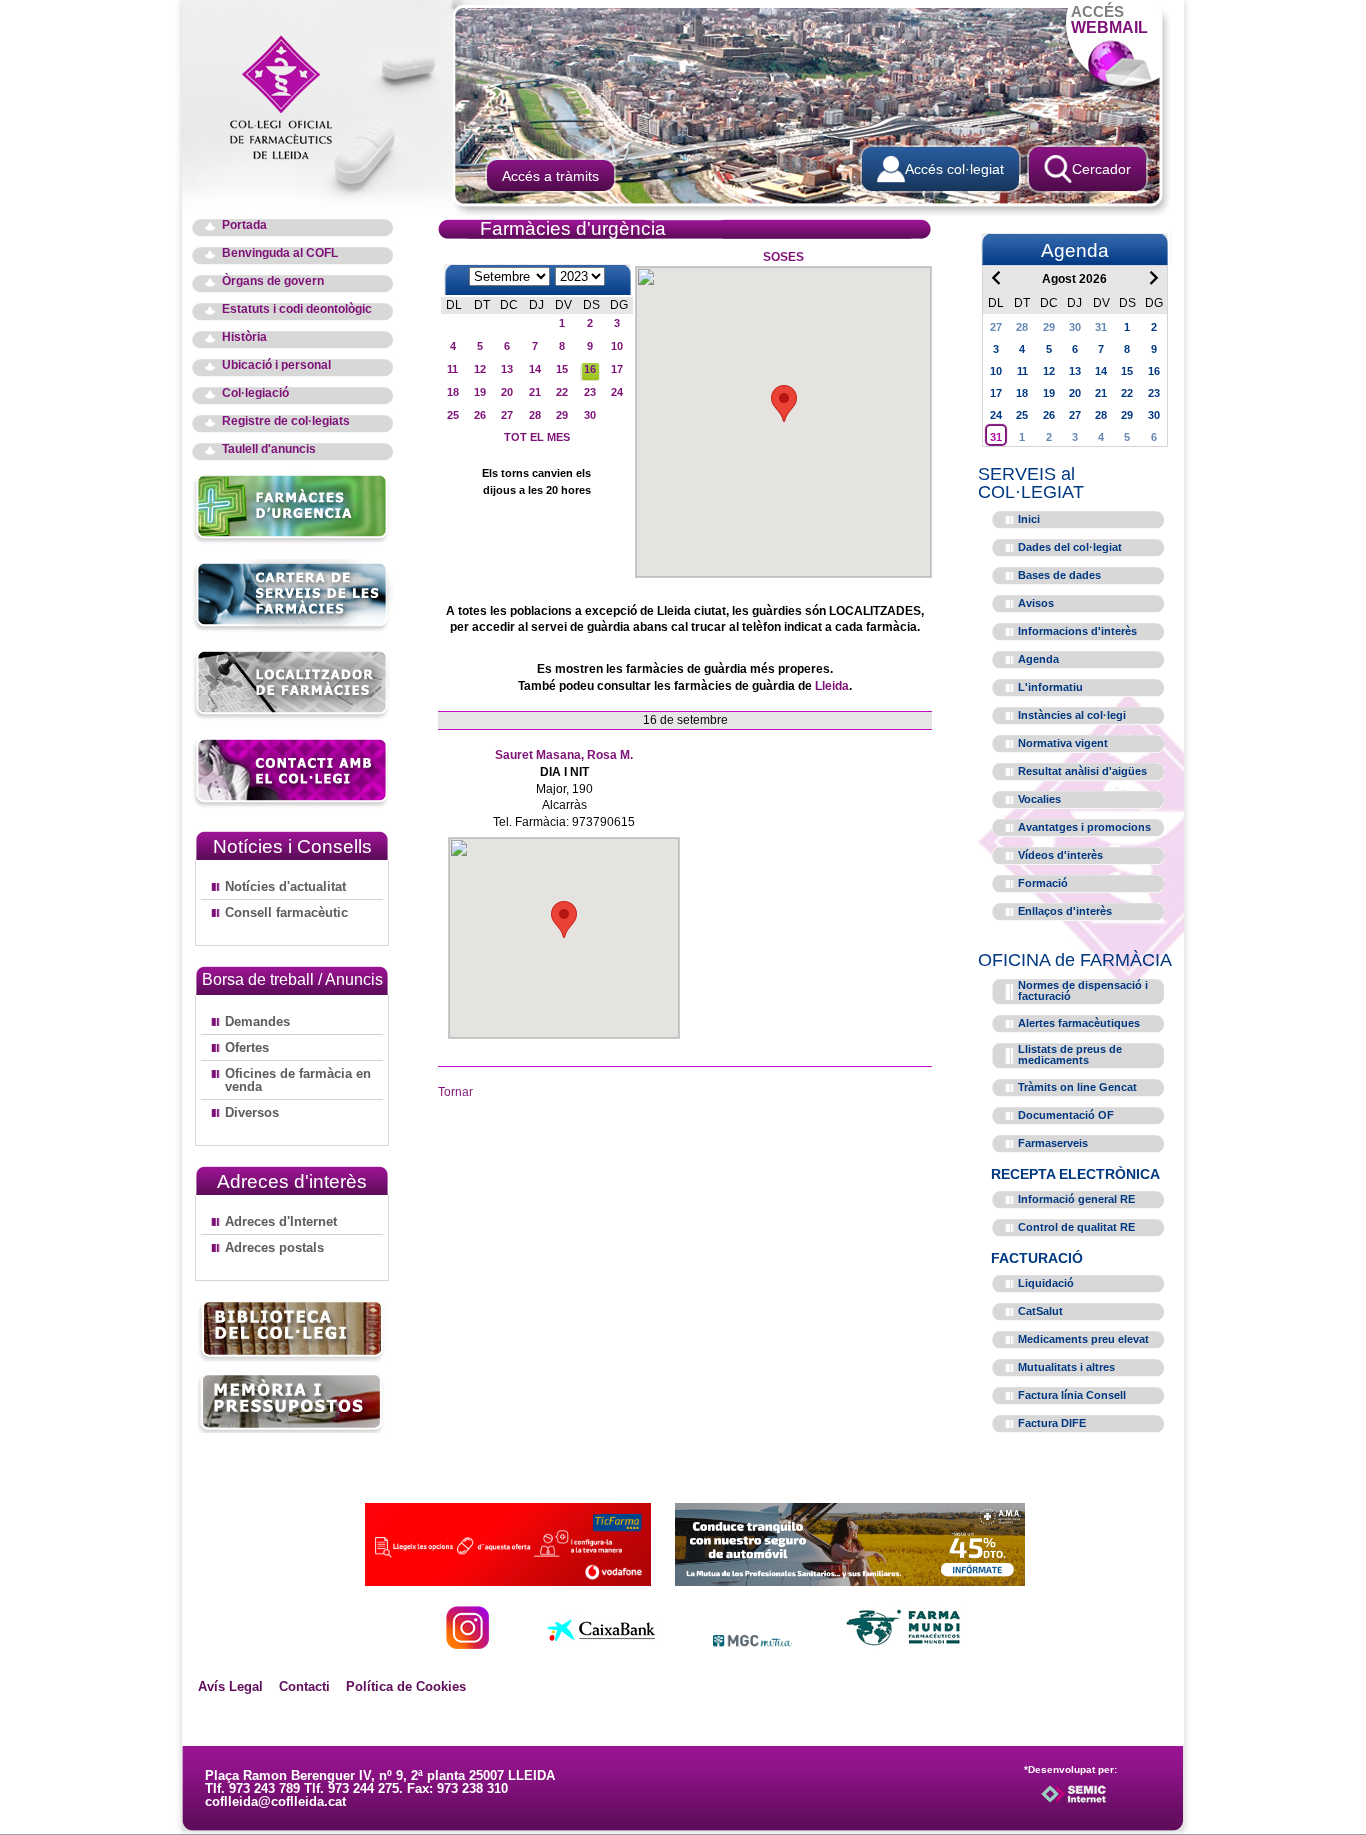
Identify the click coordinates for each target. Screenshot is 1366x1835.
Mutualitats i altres (1066, 1367)
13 (507, 369)
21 (535, 392)
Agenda (1038, 659)
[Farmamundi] (904, 1643)
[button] (784, 403)
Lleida (832, 686)
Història (244, 337)
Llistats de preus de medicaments (1070, 1054)
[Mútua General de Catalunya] (752, 1643)
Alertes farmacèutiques (1079, 1023)
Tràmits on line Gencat (1077, 1087)
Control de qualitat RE (1076, 1227)
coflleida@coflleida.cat (275, 1801)
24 (617, 392)
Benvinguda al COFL (280, 253)
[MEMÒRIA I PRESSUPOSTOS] (292, 1402)
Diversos (252, 1112)
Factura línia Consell (1072, 1395)
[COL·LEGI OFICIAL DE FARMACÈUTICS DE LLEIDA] (291, 96)
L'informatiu (1050, 687)
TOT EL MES (537, 437)
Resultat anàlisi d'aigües (1082, 771)
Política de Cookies (406, 1686)
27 (507, 415)
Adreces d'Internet (281, 1221)
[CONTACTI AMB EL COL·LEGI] (292, 804)
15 (562, 369)
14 (535, 369)
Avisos (1036, 603)
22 (562, 392)
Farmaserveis (1053, 1143)
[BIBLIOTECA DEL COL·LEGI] (292, 1331)
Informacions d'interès (1077, 631)
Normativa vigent (1063, 743)
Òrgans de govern (273, 281)
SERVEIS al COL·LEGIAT (1031, 483)
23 (590, 392)
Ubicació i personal (276, 365)
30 (590, 415)
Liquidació (1046, 1283)
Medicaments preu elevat (1083, 1339)
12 (480, 369)
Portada (244, 225)
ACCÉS (1109, 19)
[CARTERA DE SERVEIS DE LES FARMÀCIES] (292, 628)
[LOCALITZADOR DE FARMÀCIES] (292, 716)
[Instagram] (467, 1643)
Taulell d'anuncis (269, 449)
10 (617, 346)
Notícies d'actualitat (285, 886)
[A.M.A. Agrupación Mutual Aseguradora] (850, 1580)
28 (535, 415)
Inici (1029, 519)
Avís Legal (230, 1686)
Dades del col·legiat (1070, 547)
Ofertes (247, 1047)
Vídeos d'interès (1060, 855)
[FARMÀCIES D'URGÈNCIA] (292, 540)
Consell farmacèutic (286, 912)
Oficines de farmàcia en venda (298, 1080)
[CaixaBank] (601, 1643)
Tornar (455, 1092)
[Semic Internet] (1105, 1803)
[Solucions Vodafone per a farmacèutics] (508, 1580)
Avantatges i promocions (1084, 827)
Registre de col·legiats (286, 421)
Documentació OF (1066, 1115)
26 (480, 415)
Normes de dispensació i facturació (1083, 990)
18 (453, 392)
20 (507, 392)
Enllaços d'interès (1065, 911)
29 (562, 415)
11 (452, 369)
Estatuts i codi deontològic (297, 309)
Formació (1043, 883)
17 (617, 369)
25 (453, 415)
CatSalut (1040, 1311)
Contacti (304, 1686)
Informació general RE (1076, 1199)
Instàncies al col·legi (1072, 715)
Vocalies (1039, 799)
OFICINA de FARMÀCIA (1075, 960)
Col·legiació (255, 393)
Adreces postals (274, 1247)
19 (480, 392)
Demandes (257, 1021)
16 (590, 369)
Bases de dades (1059, 575)
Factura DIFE (1052, 1423)
